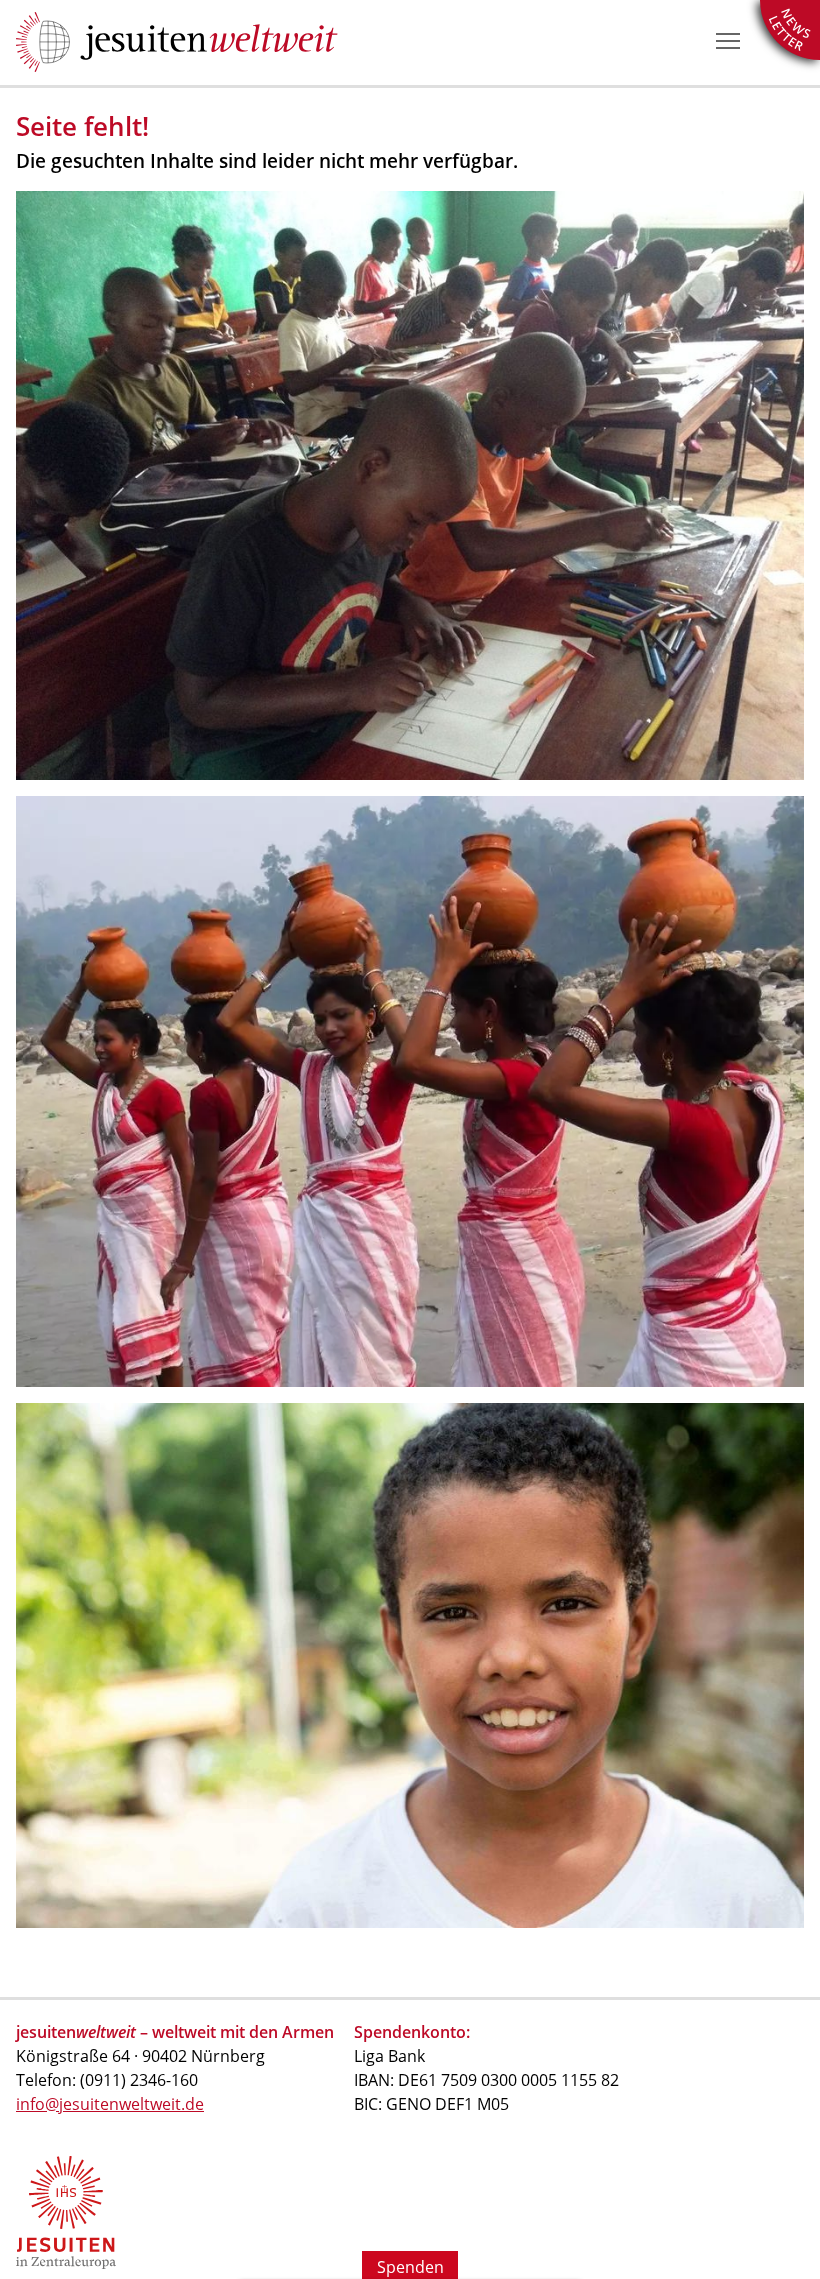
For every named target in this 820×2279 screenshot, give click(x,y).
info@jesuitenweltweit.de (110, 2104)
